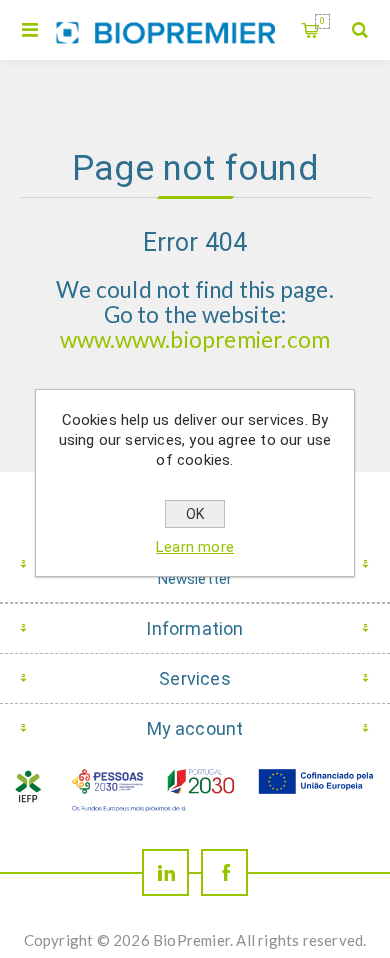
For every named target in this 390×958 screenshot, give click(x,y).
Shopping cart (322, 21)
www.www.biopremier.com (195, 339)
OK (195, 514)
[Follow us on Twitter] (165, 872)
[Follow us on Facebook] (224, 872)
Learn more (195, 547)
